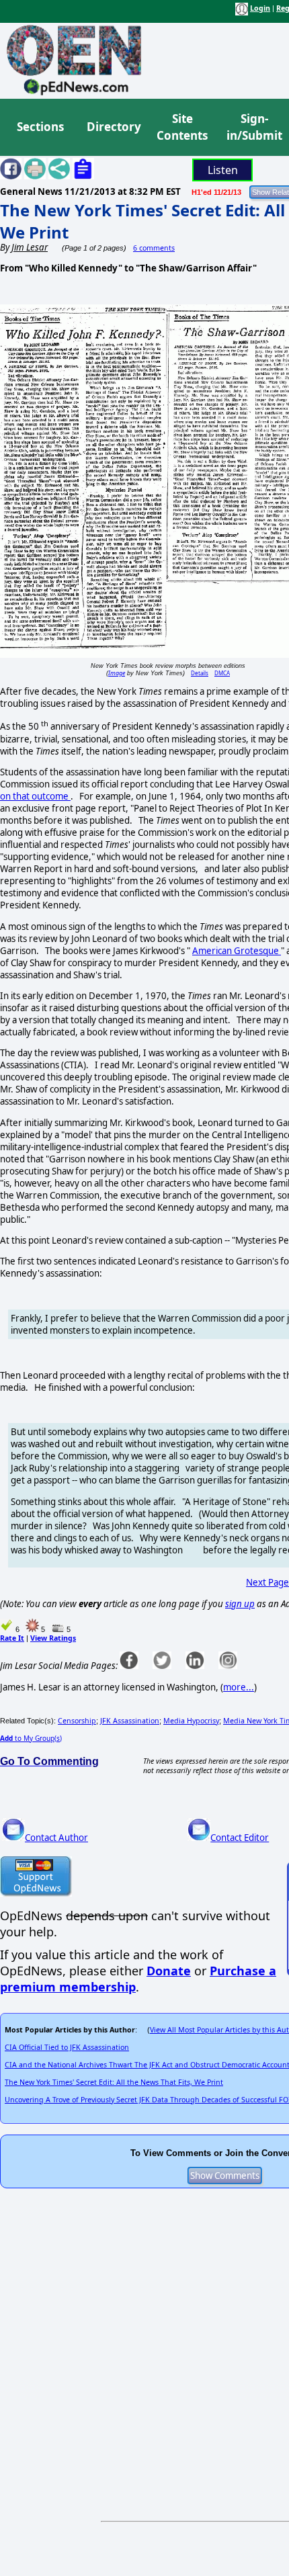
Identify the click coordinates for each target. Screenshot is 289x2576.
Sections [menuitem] (40, 127)
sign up (240, 1604)
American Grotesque (237, 951)
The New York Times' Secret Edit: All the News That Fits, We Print (114, 2082)
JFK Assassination (130, 1721)
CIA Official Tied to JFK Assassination (67, 2047)
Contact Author (56, 1838)
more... (239, 1687)
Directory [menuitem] (113, 127)
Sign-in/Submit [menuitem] (253, 127)
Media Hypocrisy (191, 1721)
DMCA (222, 673)
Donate (169, 1971)
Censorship (77, 1721)
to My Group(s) (31, 1738)
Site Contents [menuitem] (182, 127)
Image (117, 673)
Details (200, 673)
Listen (223, 170)
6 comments (154, 248)
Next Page (267, 1582)
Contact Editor (240, 1838)
